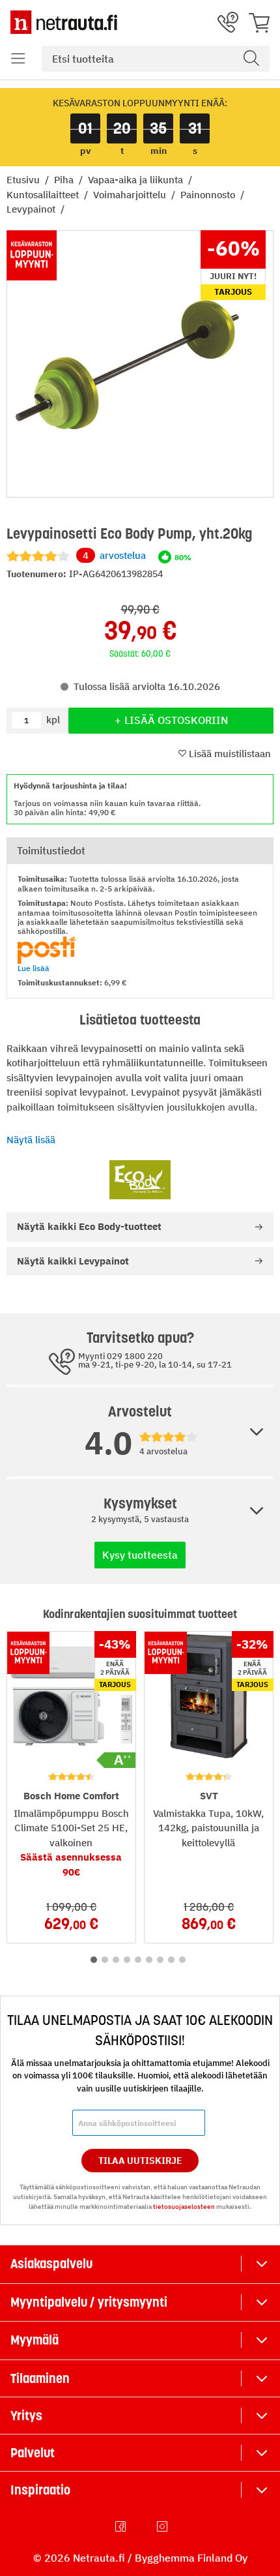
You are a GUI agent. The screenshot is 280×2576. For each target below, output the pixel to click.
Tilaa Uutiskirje (140, 2161)
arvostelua (114, 555)
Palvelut (33, 2453)
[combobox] (156, 59)
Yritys (26, 2416)
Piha (65, 180)
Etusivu (24, 180)
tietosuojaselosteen (184, 2207)
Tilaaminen (40, 2378)
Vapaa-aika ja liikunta (137, 180)
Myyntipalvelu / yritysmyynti (89, 2302)
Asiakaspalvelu (51, 2264)
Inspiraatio (40, 2490)
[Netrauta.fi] (64, 22)
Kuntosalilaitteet (44, 195)
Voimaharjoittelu (131, 195)
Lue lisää (34, 968)
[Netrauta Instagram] (163, 2526)
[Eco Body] (140, 1180)
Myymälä (35, 2340)
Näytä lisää (31, 1140)
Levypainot (32, 209)
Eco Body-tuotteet (89, 1226)
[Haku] (251, 59)
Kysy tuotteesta (140, 1555)
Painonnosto (209, 195)
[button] (18, 59)
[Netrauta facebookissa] (122, 2526)
